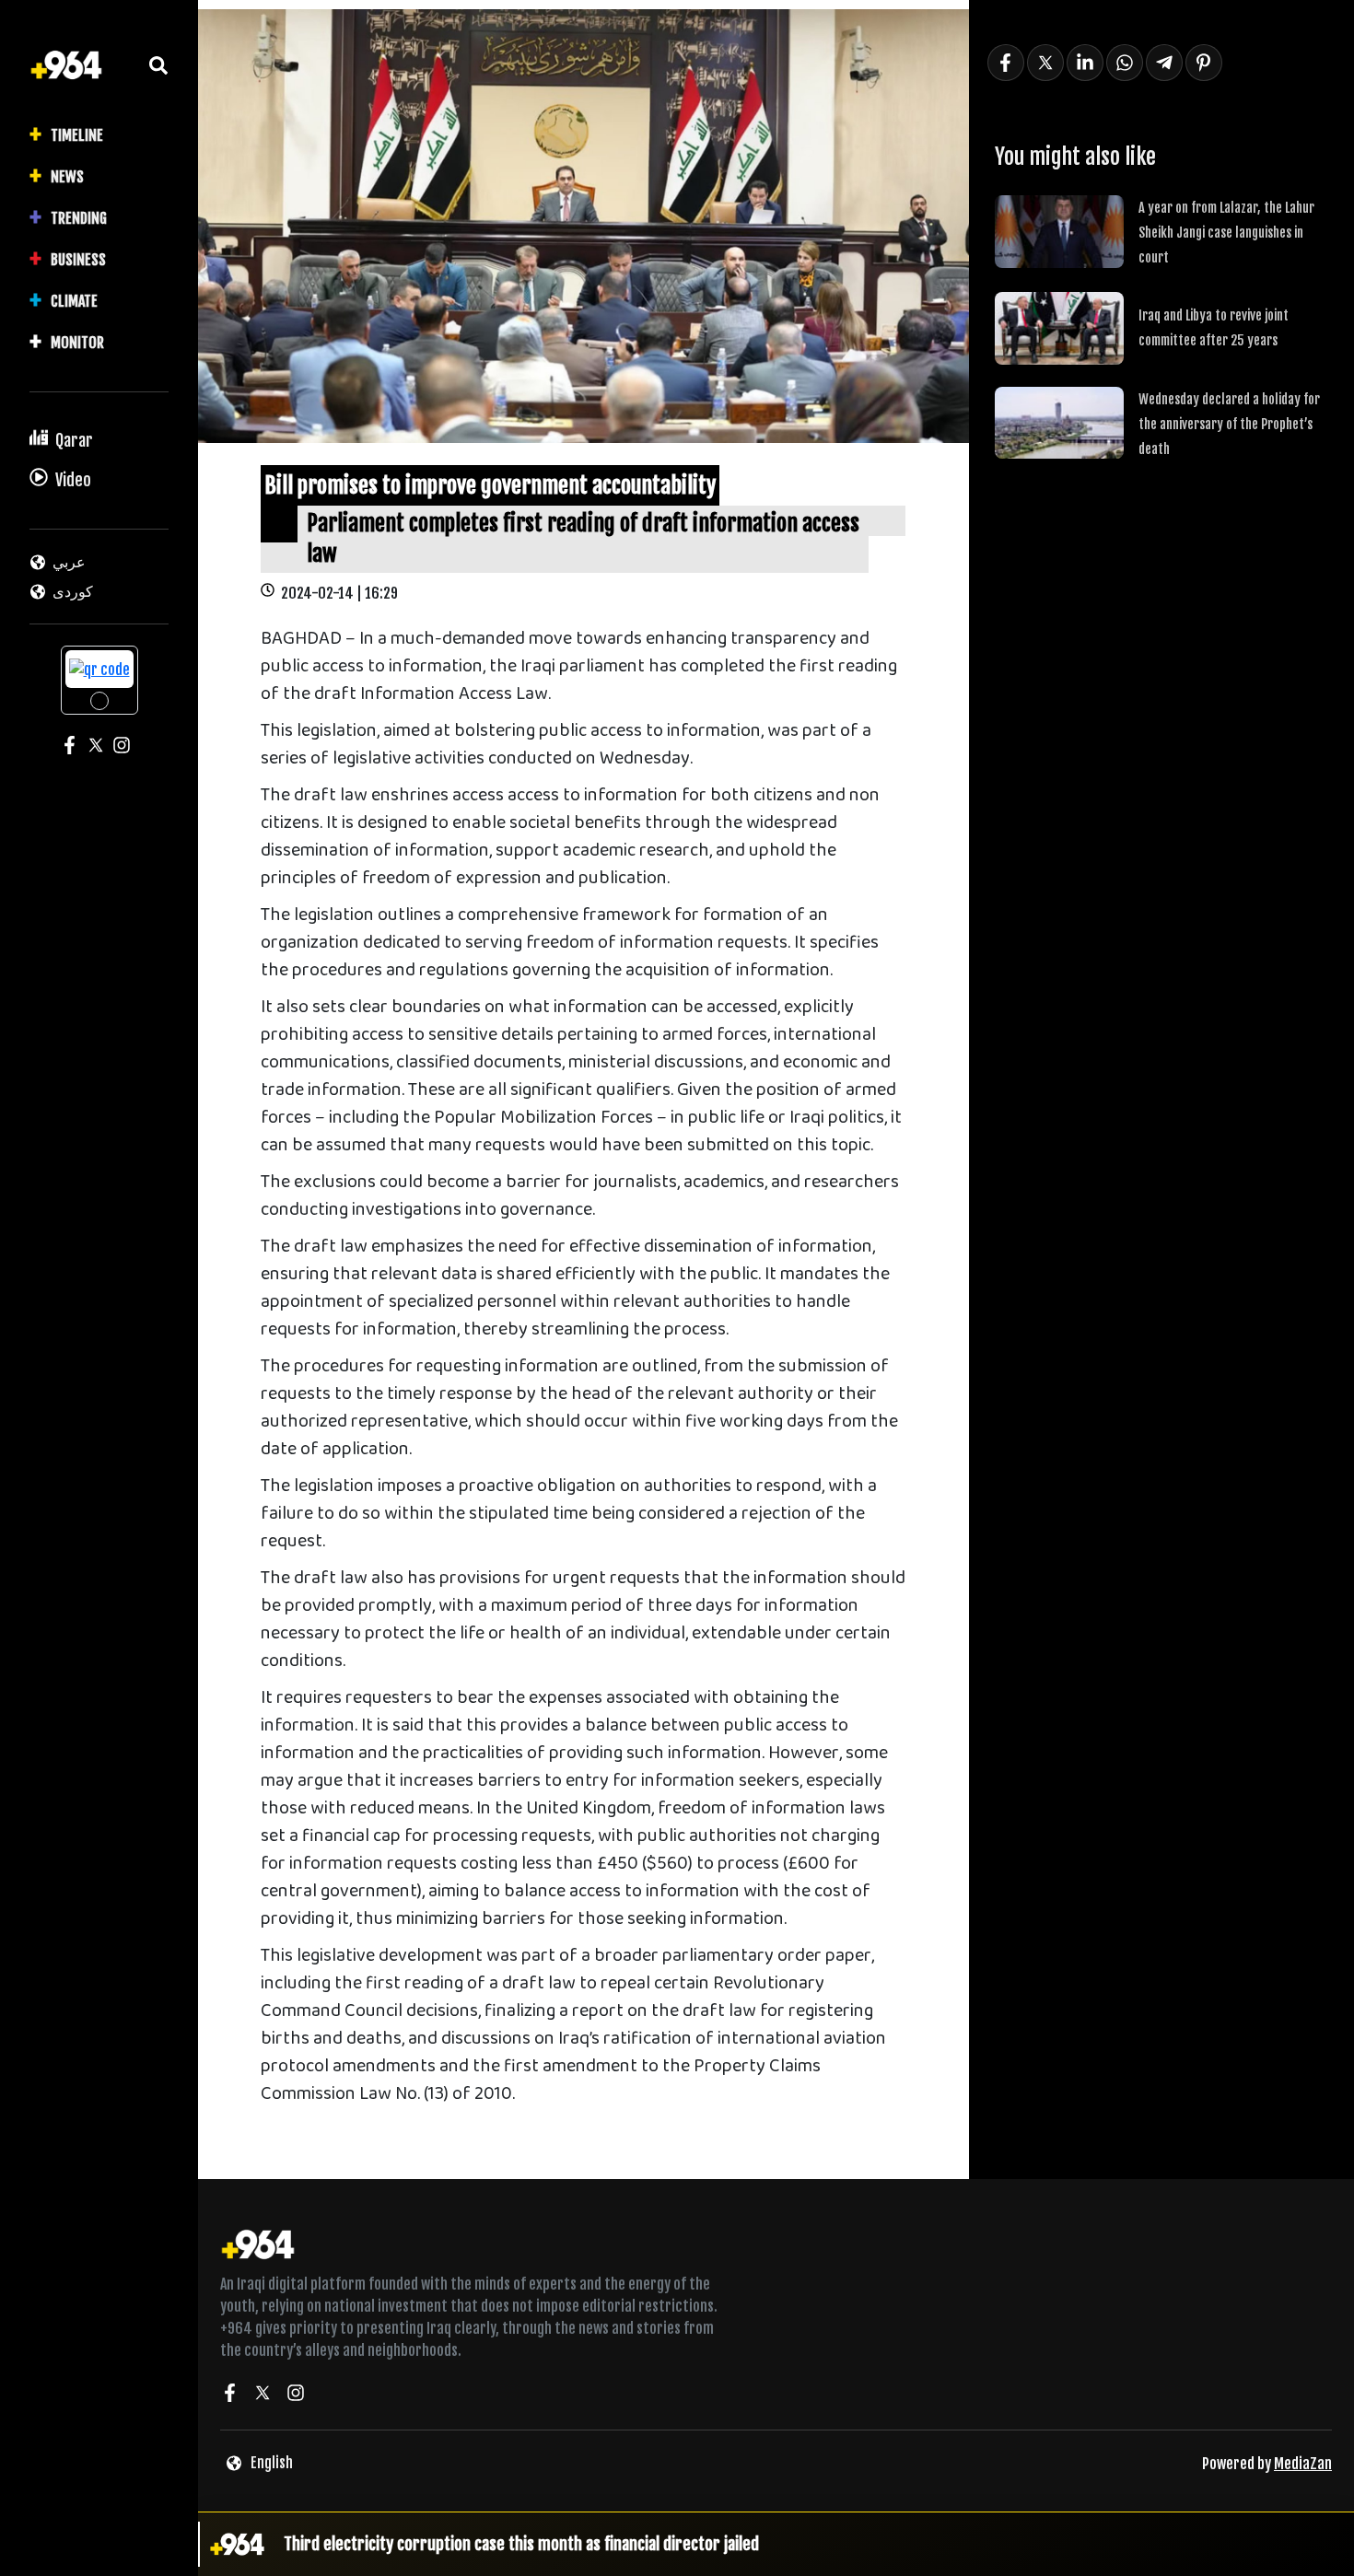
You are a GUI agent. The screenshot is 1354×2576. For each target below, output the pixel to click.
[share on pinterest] (1204, 63)
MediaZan (1303, 2464)
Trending (79, 218)
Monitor (77, 343)
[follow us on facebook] (229, 2395)
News (67, 177)
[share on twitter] (1045, 63)
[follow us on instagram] (296, 2395)
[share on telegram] (1164, 63)
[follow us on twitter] (263, 2395)
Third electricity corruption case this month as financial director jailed (521, 2544)
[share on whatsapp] (1125, 63)
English (272, 2463)
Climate (74, 301)
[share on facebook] (1006, 63)
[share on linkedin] (1085, 63)
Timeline (77, 135)
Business (78, 260)
